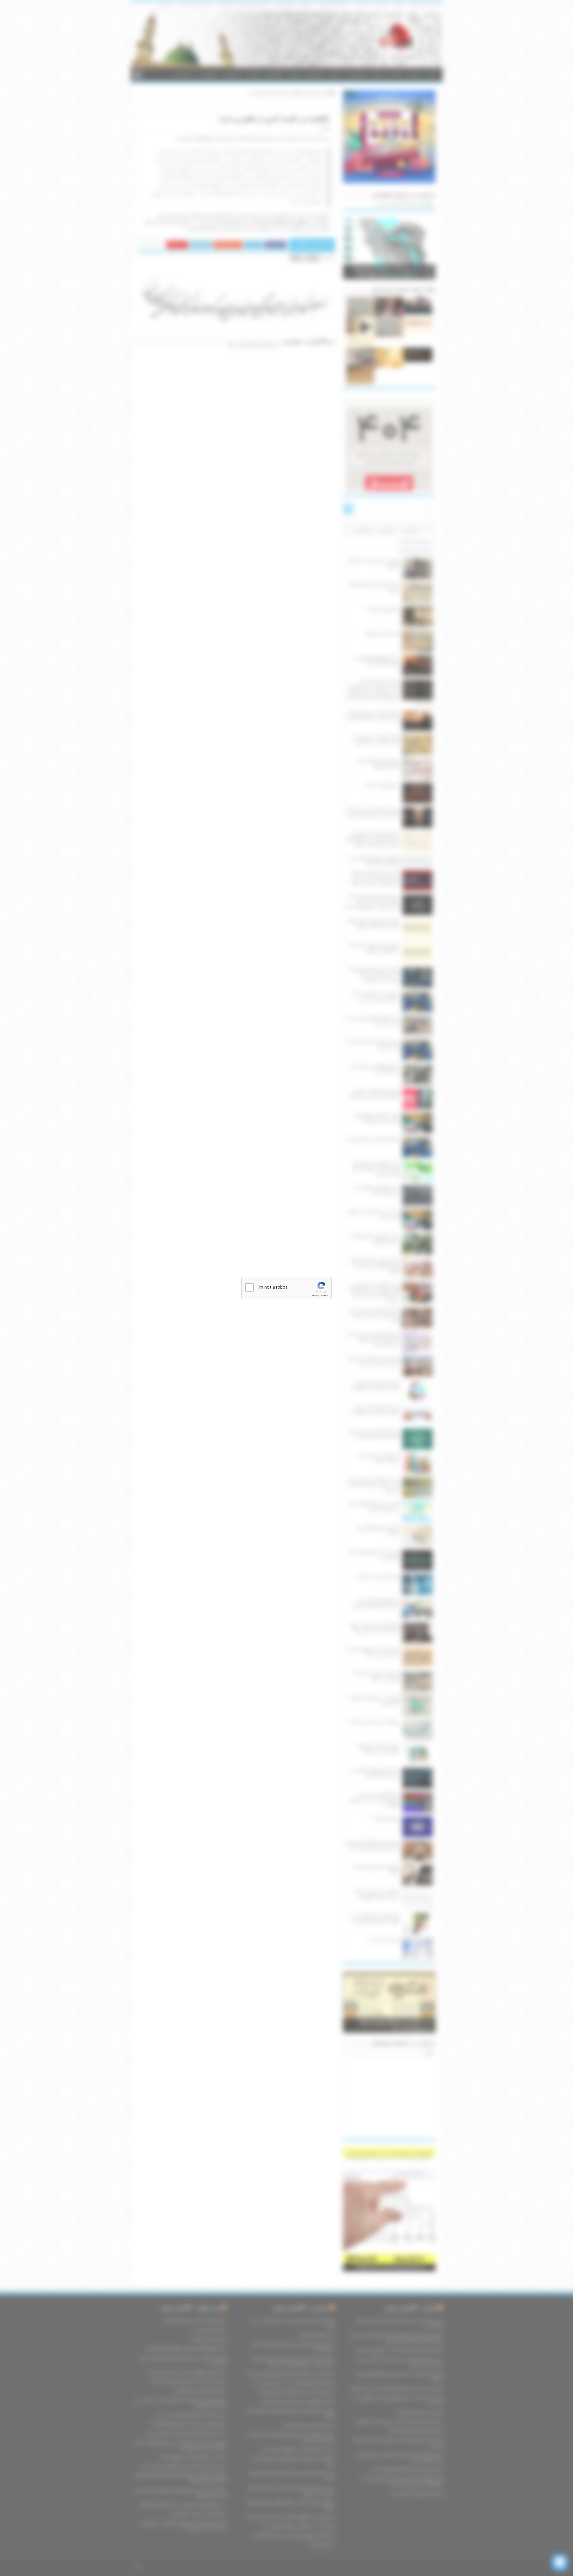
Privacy (315, 1296)
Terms (324, 1296)
